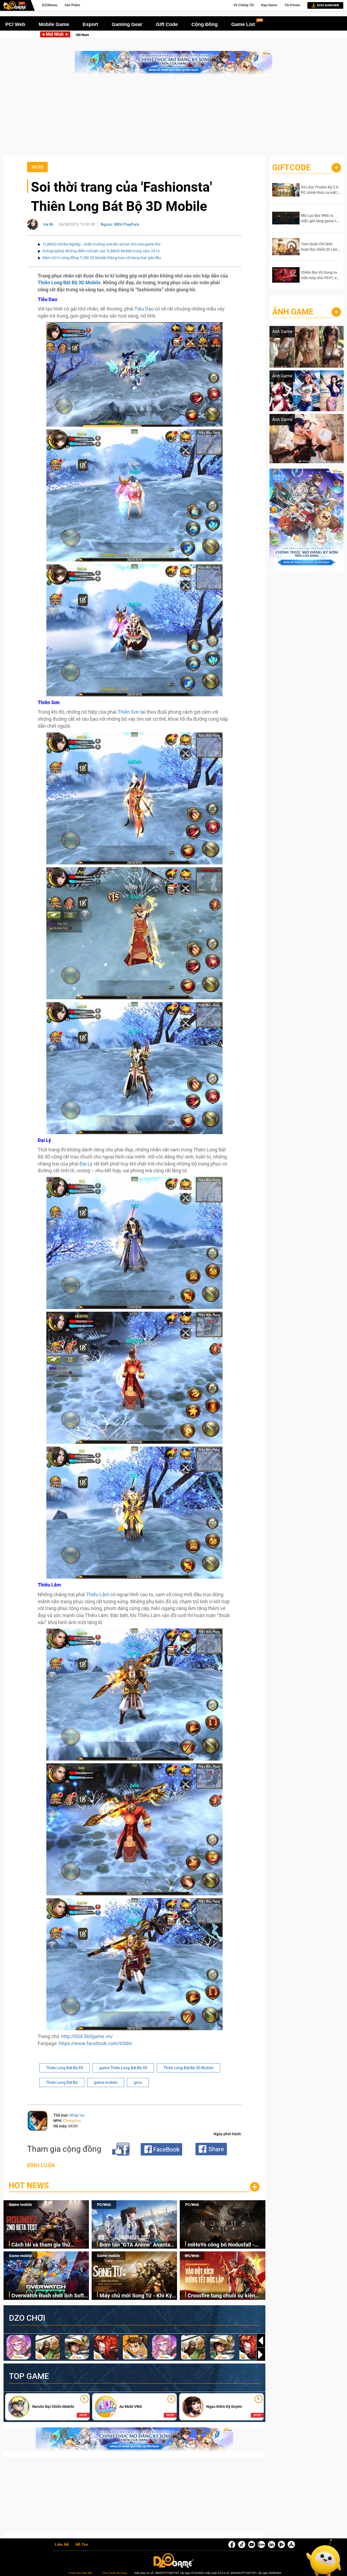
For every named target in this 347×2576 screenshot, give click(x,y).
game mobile (106, 2082)
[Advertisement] (173, 119)
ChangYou (72, 2121)
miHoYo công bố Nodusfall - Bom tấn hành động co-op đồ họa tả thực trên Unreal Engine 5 (238, 35)
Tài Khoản (292, 5)
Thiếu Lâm (98, 1594)
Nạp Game (269, 5)
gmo (138, 2082)
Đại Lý (86, 1164)
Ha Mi (48, 224)
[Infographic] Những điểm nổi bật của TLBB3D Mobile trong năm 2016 (101, 251)
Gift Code (167, 24)
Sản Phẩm (72, 5)
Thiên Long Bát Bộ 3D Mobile (69, 283)
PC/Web (104, 2205)
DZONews (50, 5)
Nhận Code (317, 190)
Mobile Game (54, 24)
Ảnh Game (293, 312)
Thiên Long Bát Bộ (62, 2082)
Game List (243, 24)
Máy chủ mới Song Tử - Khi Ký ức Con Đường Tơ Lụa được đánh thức (136, 2296)
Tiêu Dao (144, 309)
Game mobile (20, 2205)
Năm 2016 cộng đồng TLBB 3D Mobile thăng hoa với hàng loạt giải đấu (102, 258)
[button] (261, 2355)
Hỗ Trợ (82, 2545)
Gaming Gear (127, 24)
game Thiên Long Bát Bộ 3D (123, 2068)
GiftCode (291, 167)
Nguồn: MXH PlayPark (120, 224)
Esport (90, 24)
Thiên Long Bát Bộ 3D (65, 2068)
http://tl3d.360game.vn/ (87, 2036)
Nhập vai (77, 2115)
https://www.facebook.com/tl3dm (95, 2043)
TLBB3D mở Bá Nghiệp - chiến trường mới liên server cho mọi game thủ (102, 244)
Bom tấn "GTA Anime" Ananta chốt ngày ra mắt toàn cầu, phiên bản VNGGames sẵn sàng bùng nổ (138, 2245)
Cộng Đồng (205, 24)
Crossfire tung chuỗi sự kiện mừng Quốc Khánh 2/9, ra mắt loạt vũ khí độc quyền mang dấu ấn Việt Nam (226, 2296)
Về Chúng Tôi (244, 5)
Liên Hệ (62, 2545)
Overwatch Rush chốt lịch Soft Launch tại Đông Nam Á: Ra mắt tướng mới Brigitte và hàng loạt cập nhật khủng (50, 2296)
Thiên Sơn (128, 712)
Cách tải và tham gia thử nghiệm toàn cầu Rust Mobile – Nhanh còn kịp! (49, 2245)
